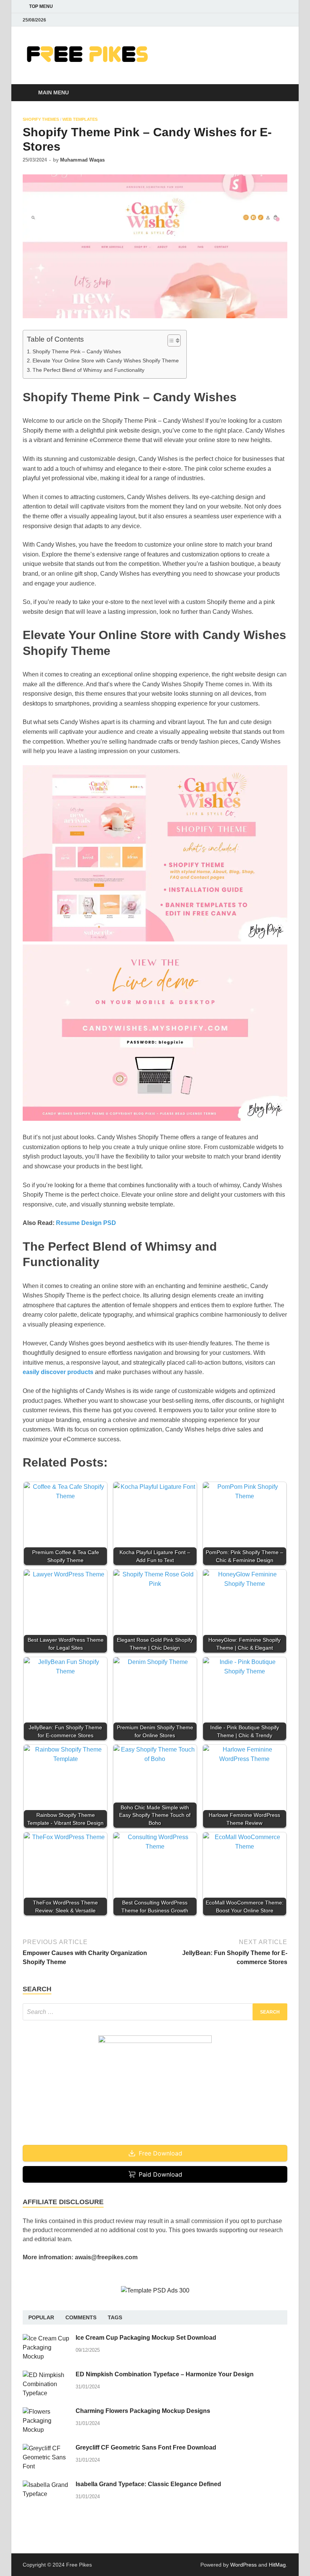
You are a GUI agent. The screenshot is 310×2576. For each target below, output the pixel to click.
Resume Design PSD (86, 1223)
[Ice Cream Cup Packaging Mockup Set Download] (46, 2338)
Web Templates (80, 119)
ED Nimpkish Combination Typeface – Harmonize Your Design (165, 2374)
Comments (81, 2317)
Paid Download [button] (160, 2174)
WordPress (243, 2565)
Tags (115, 2317)
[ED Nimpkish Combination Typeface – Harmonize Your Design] (46, 2375)
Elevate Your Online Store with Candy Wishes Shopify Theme (106, 361)
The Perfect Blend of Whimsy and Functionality (88, 370)
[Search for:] (155, 2012)
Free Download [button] (160, 2153)
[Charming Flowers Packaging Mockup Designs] (46, 2412)
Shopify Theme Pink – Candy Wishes (77, 351)
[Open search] (280, 93)
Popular (41, 2317)
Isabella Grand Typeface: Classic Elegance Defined (148, 2484)
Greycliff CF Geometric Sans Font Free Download (146, 2447)
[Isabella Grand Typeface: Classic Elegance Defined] (46, 2485)
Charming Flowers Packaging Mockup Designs (143, 2411)
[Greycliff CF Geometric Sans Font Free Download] (46, 2448)
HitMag (277, 2565)
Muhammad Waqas (82, 160)
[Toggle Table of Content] (170, 340)
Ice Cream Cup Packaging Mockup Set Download (146, 2338)
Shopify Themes (41, 119)
